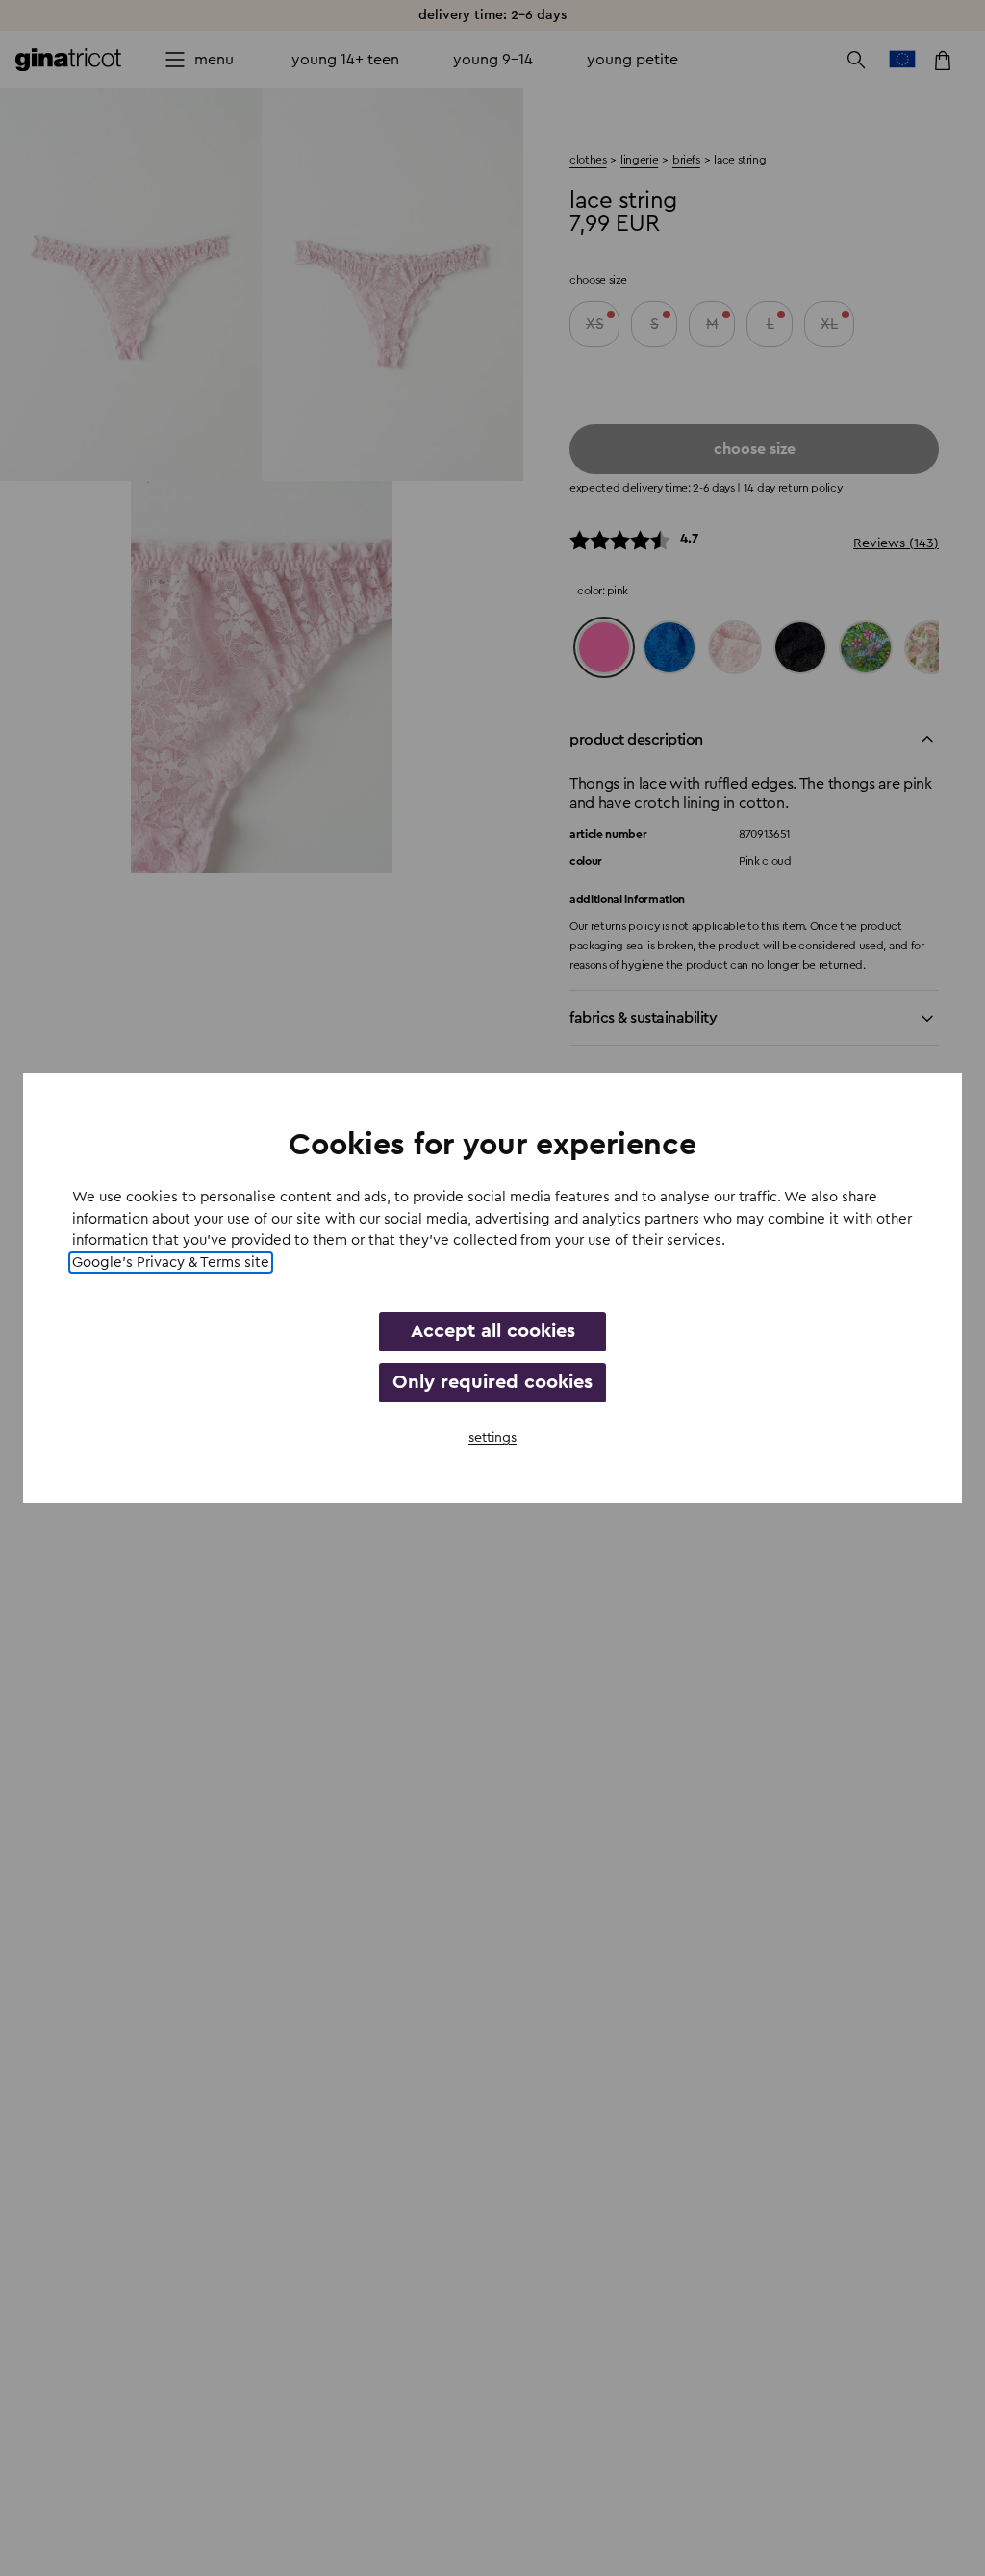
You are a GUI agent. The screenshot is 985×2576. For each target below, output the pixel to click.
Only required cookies (492, 1382)
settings (492, 1438)
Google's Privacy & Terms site (171, 1263)
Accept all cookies (493, 1331)
